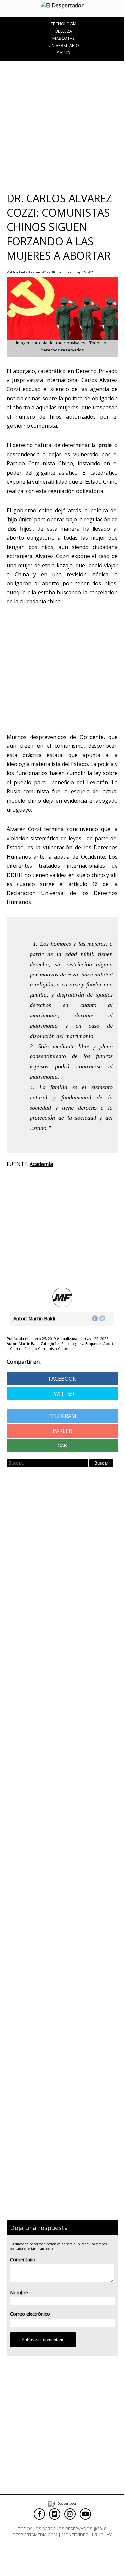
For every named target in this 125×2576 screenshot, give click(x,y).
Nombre (19, 2292)
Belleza (64, 31)
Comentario (23, 2260)
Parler (62, 1431)
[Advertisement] (62, 126)
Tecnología (64, 24)
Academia (41, 1164)
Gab (62, 1446)
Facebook (62, 1379)
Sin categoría (73, 1343)
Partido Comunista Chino (46, 1348)
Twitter (62, 1394)
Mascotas (64, 38)
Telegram (62, 1416)
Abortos (110, 1343)
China (15, 1348)
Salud (64, 53)
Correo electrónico (30, 2314)
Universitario (64, 45)
